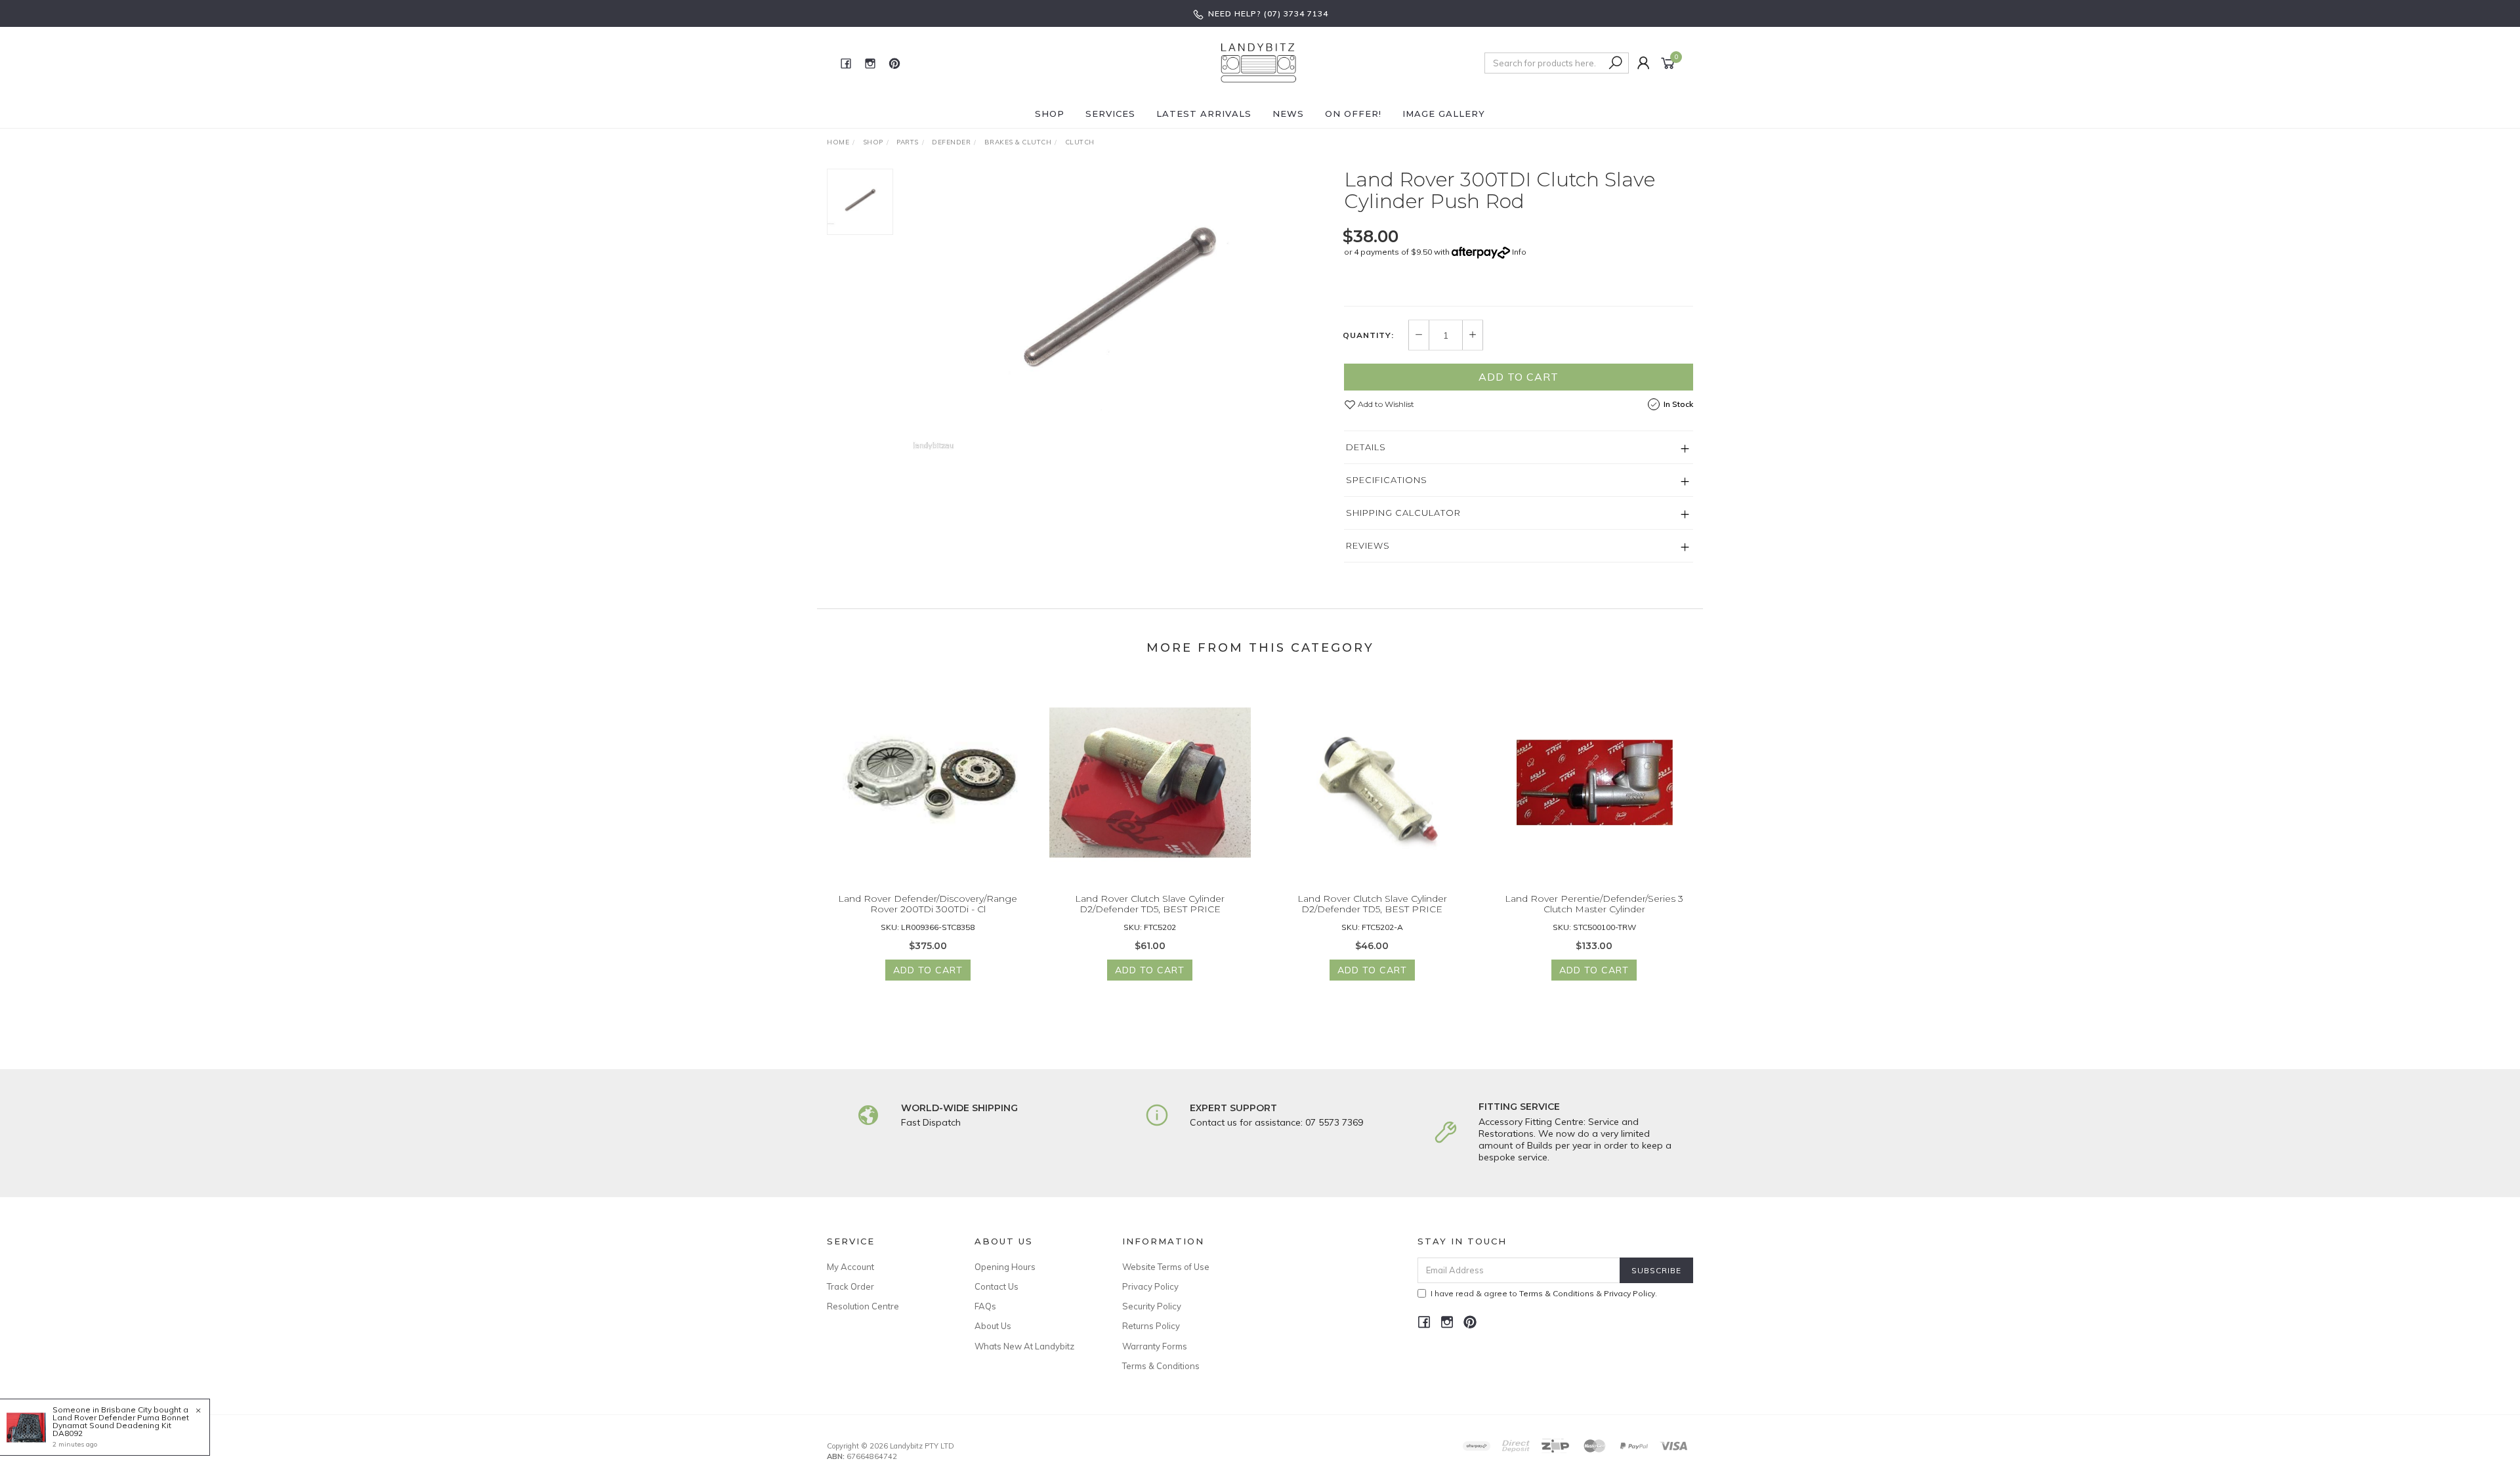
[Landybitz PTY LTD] (1259, 62)
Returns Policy (1151, 1326)
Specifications (1387, 480)
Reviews (1368, 545)
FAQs (985, 1306)
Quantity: (1368, 335)
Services (1110, 114)
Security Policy (1152, 1306)
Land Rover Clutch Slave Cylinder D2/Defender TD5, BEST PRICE (1150, 904)
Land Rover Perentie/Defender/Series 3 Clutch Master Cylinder (1594, 904)
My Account (850, 1267)
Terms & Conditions (1161, 1366)
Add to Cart (1519, 377)
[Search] (1616, 63)
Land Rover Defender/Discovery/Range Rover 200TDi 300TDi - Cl (928, 904)
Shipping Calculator (1403, 513)
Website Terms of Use (1166, 1267)
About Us (993, 1326)
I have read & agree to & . (1544, 1293)
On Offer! (1353, 114)
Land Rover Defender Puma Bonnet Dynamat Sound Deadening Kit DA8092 (121, 1425)
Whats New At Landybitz (1024, 1346)
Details (1366, 447)
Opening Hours (1005, 1267)
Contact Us (997, 1286)
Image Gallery (1444, 114)
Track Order (850, 1286)
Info (1519, 252)
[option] (1118, 309)
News (1288, 114)
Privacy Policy (1150, 1286)
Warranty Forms (1155, 1346)
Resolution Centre (863, 1306)
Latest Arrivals (1204, 114)
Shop (1050, 114)
